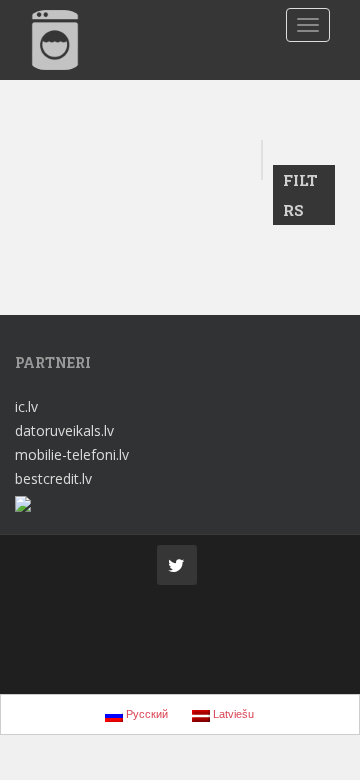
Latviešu (232, 714)
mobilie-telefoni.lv (72, 454)
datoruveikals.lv (64, 430)
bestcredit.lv (53, 478)
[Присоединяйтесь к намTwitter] (177, 565)
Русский (145, 714)
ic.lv (26, 406)
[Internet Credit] (23, 502)
